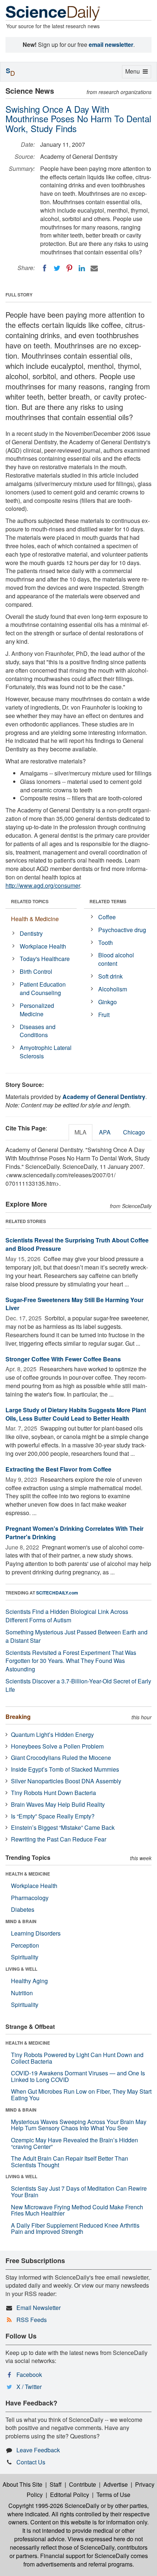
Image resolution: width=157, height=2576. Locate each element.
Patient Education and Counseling (43, 988)
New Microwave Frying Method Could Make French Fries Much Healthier (77, 2210)
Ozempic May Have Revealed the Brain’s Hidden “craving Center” (74, 2143)
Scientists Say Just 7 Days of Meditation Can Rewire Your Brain (79, 2192)
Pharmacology (30, 1898)
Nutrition (22, 1993)
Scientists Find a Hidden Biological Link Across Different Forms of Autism (67, 1616)
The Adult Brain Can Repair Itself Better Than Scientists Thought (70, 2162)
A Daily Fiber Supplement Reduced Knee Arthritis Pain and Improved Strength (75, 2229)
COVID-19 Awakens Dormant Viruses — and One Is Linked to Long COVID (78, 2076)
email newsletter (111, 44)
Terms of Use (113, 2495)
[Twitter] (57, 268)
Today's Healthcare (45, 959)
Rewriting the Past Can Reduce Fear (59, 1839)
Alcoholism (113, 989)
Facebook (29, 2375)
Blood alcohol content (116, 959)
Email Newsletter (39, 2308)
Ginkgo (108, 1002)
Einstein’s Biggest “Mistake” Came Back (63, 1827)
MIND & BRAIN (21, 1921)
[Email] (94, 268)
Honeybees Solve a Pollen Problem (57, 1746)
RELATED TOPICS (30, 901)
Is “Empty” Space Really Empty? (53, 1816)
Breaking (18, 1717)
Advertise (116, 2484)
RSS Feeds (32, 2320)
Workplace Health (43, 946)
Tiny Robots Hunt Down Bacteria (53, 1793)
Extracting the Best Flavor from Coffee (58, 1469)
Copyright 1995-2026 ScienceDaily (54, 2506)
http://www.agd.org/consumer (43, 885)
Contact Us (31, 2462)
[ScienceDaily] (53, 13)
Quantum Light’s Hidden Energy (52, 1734)
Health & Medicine (35, 919)
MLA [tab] (81, 1132)
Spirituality (25, 1957)
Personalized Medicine (37, 1010)
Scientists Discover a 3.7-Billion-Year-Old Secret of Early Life (78, 1685)
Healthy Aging (29, 1981)
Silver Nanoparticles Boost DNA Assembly (66, 1781)
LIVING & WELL (21, 1969)
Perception (25, 1945)
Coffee (107, 917)
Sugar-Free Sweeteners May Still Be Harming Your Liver (74, 1304)
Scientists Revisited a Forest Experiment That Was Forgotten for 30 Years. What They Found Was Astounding (71, 1661)
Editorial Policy (70, 2495)
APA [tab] (105, 1132)
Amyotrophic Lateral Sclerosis (46, 1052)
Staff (56, 2484)
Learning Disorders (36, 1933)
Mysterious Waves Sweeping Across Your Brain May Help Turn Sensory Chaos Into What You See (79, 2125)
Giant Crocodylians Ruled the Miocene (61, 1758)
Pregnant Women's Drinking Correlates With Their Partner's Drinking (74, 1533)
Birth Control (36, 971)
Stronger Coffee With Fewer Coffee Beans (63, 1359)
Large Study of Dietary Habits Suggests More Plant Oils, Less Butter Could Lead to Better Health (76, 1414)
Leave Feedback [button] (38, 2450)
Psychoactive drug (122, 930)
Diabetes (23, 1909)
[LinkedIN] (82, 268)
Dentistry (31, 933)
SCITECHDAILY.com (57, 1593)
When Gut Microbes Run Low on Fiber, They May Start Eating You (81, 2095)
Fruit (104, 1015)
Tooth (106, 943)
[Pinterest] (69, 268)
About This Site (22, 2484)
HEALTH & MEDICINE (28, 1874)
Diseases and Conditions (38, 1031)
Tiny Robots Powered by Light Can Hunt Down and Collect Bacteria (77, 2058)
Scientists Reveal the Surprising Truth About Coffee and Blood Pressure (77, 1244)
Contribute (83, 2484)
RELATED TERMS (108, 901)
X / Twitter (29, 2387)
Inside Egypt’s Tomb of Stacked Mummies (65, 1769)
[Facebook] (45, 268)
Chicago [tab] (134, 1132)
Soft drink (110, 976)
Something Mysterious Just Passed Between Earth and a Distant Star (76, 1636)
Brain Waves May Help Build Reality (58, 1804)
